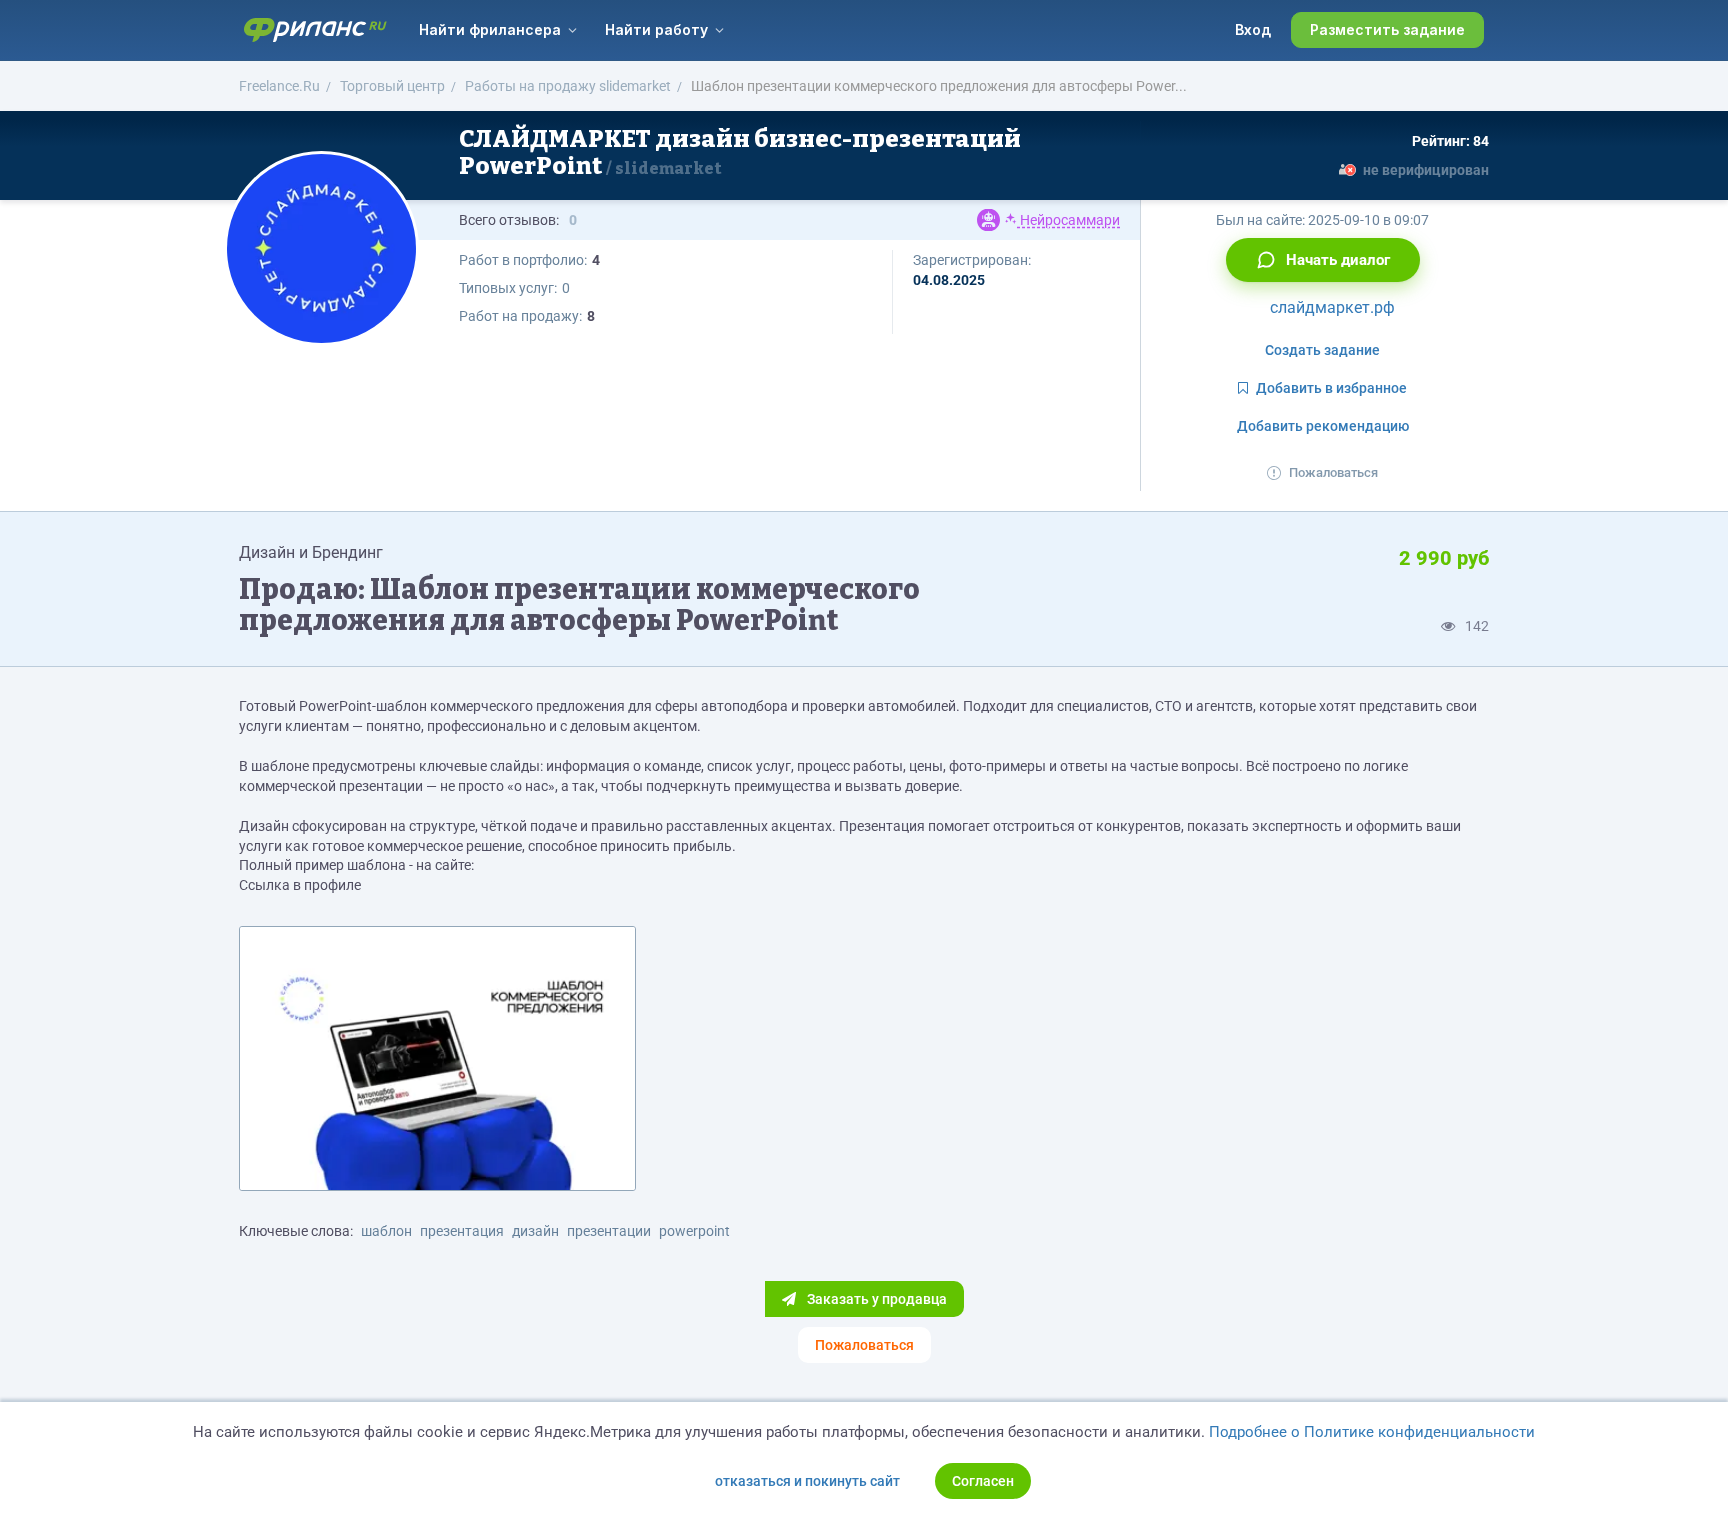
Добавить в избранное (1331, 388)
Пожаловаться (1333, 472)
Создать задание (1322, 350)
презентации (609, 1231)
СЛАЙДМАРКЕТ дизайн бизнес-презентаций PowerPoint (740, 152)
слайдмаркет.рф (1330, 307)
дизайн (535, 1231)
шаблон (386, 1231)
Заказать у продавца (875, 1299)
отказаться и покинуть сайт (807, 1481)
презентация (462, 1231)
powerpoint (694, 1231)
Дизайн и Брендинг (311, 552)
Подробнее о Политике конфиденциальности (1372, 1432)
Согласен (983, 1481)
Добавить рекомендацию (1323, 426)
